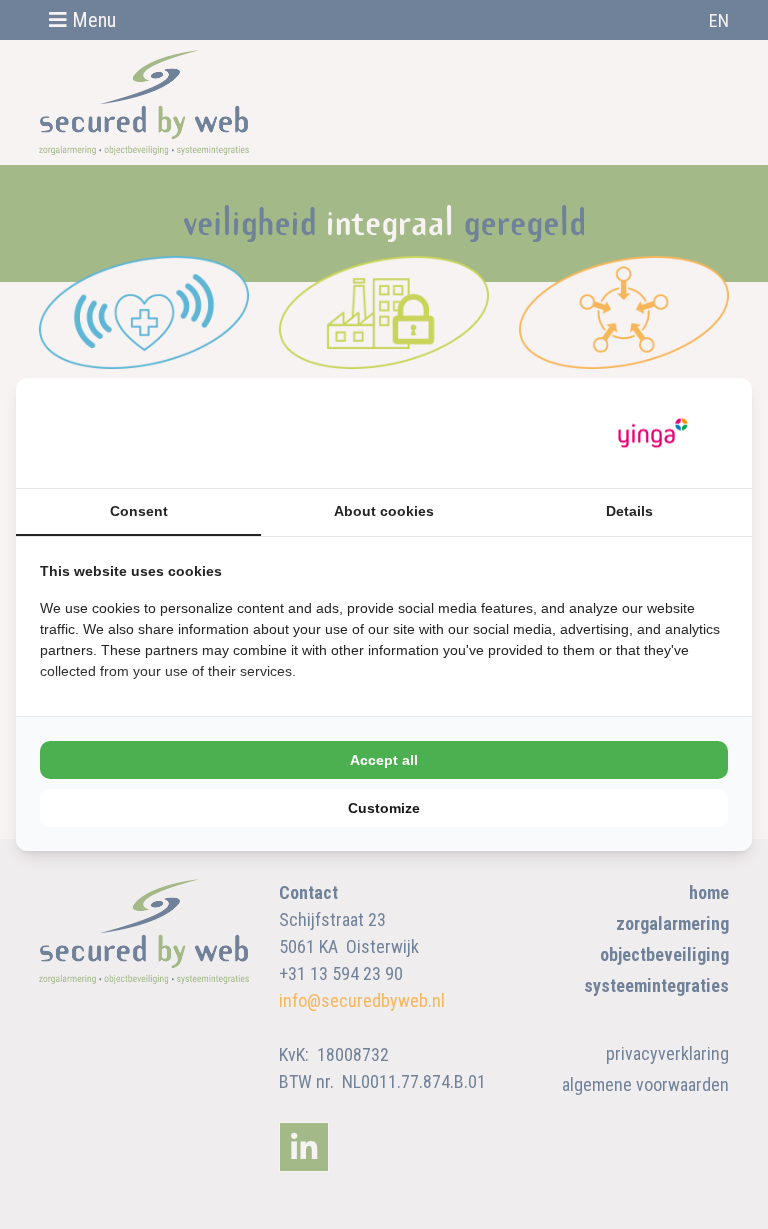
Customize (384, 808)
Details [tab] (629, 511)
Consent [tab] (139, 511)
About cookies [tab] (384, 511)
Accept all (384, 760)
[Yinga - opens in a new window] (653, 433)
